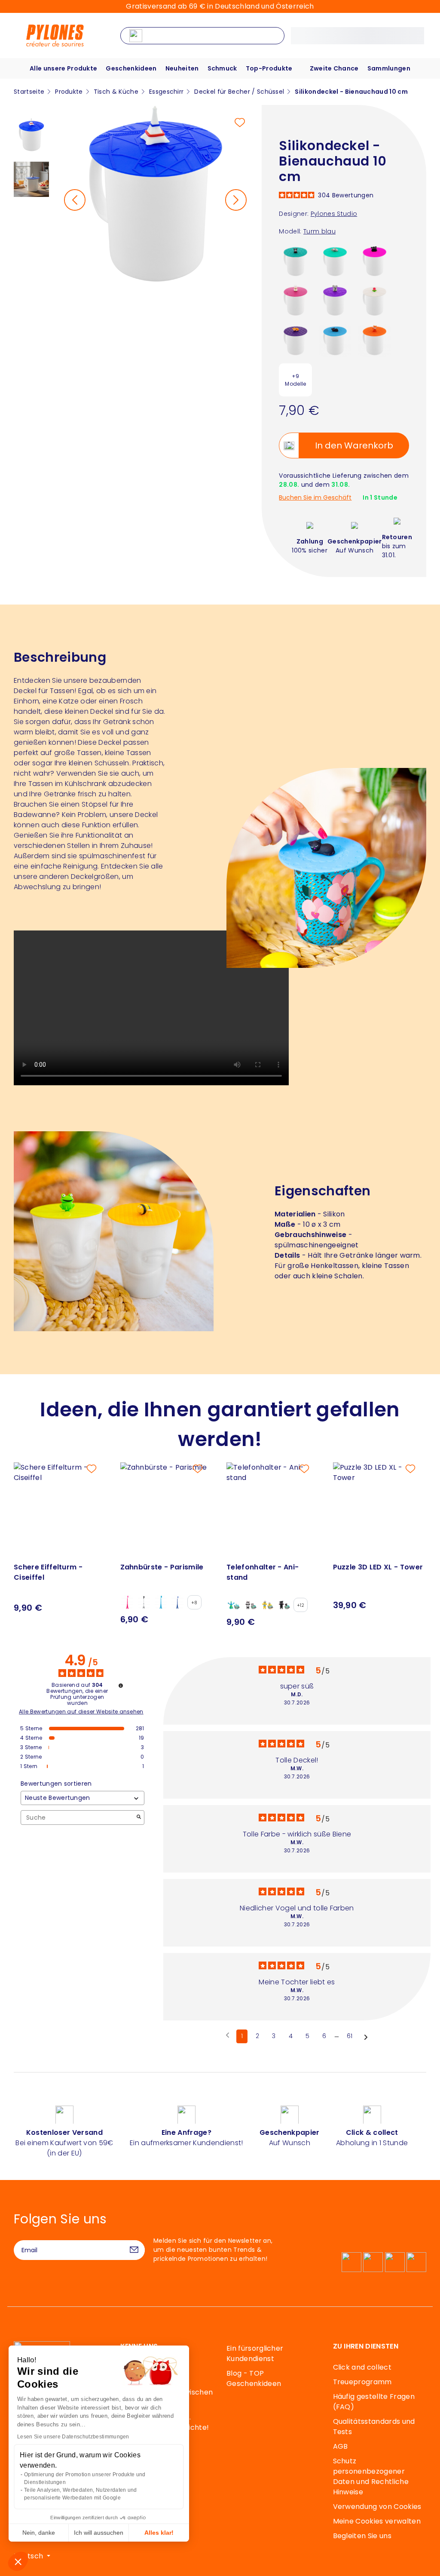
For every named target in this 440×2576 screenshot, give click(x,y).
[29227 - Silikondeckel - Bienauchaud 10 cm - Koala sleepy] (335, 261)
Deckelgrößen (95, 877)
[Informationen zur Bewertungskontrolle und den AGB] (121, 1686)
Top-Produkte (269, 68)
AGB (341, 2446)
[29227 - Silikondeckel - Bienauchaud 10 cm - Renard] (374, 340)
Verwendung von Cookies (377, 2507)
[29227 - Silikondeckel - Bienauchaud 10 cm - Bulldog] (295, 261)
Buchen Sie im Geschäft (315, 498)
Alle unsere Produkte (63, 68)
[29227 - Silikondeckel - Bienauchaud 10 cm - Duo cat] (374, 261)
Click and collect (362, 2367)
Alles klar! (159, 2533)
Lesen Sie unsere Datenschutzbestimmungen (73, 2437)
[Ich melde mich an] (134, 2250)
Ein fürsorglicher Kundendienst (255, 2353)
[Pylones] (55, 35)
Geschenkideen (131, 68)
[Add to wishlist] (240, 123)
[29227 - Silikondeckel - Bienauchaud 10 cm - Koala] (335, 300)
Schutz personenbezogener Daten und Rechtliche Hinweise (371, 2476)
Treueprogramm (362, 2382)
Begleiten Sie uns (362, 2536)
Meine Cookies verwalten (377, 2521)
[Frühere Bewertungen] (228, 2036)
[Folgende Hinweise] (366, 2037)
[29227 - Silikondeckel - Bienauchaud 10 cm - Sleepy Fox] (295, 340)
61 (350, 2036)
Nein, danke (39, 2533)
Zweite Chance (334, 68)
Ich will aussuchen (99, 2533)
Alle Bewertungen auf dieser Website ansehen (81, 1712)
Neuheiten (182, 68)
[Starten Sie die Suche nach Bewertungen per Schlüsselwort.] (139, 1818)
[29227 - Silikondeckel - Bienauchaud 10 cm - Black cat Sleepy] (335, 340)
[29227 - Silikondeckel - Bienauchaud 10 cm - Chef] (295, 300)
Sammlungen (389, 68)
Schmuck (222, 68)
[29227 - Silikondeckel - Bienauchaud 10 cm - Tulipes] (374, 300)
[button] (18, 2561)
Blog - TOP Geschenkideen (254, 2378)
